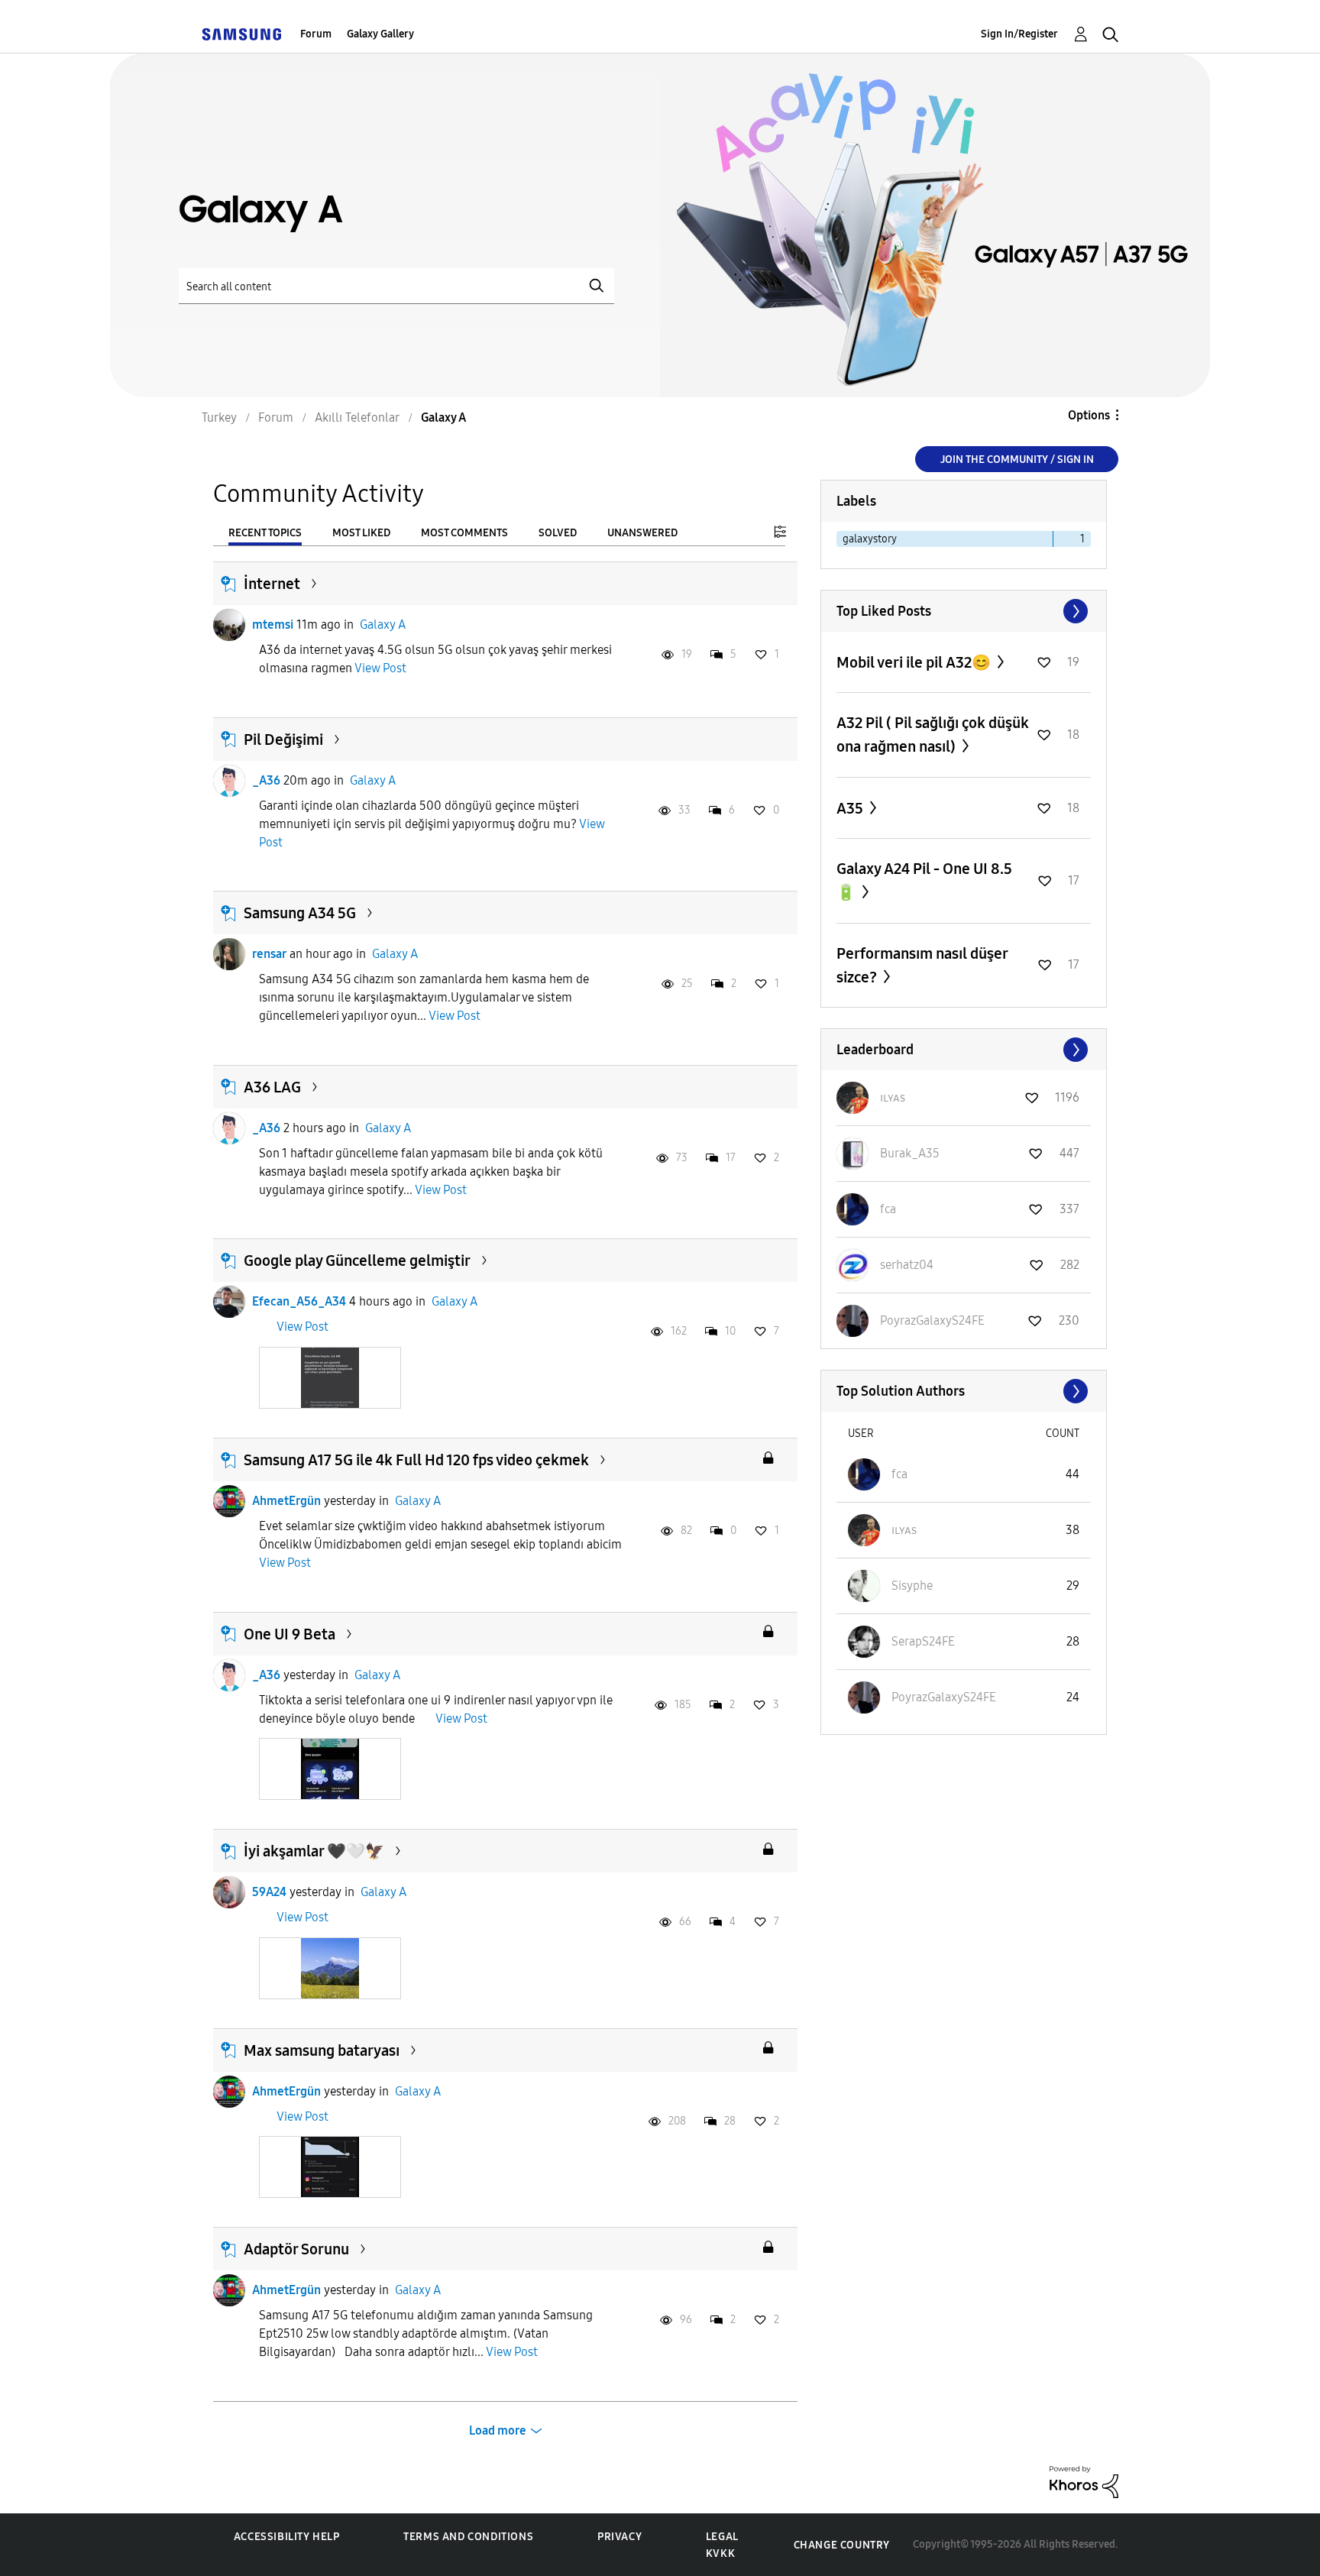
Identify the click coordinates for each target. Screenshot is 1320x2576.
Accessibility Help (287, 2537)
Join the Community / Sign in (1017, 460)
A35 (851, 808)
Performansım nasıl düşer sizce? (922, 965)
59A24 (269, 1892)
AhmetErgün (286, 1501)
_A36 (266, 780)
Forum (316, 34)
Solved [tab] (558, 533)
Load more (498, 2430)
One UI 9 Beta (290, 1634)
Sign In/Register (1019, 34)
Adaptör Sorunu (296, 2249)
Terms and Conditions (468, 2537)
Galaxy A (383, 625)
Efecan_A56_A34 (299, 1301)
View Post (380, 668)
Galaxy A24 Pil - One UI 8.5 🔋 (924, 880)
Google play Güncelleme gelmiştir (357, 1260)
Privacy (620, 2537)
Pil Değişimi (283, 739)
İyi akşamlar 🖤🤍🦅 (314, 1851)
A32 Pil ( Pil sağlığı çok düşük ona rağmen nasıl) (933, 735)
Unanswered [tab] (642, 533)
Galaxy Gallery (380, 34)
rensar (269, 954)
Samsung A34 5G (300, 913)
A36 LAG (272, 1087)
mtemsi (273, 625)
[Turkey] (241, 34)
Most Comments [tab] (464, 533)
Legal (722, 2537)
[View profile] (229, 625)
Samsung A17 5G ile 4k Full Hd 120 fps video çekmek (416, 1460)
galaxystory (870, 539)
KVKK (720, 2553)
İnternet (272, 584)
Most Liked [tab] (361, 533)
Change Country (842, 2545)
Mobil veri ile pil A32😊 (915, 662)
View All (964, 611)
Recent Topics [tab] (265, 533)
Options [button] (1089, 415)
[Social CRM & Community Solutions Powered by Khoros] (1084, 2481)
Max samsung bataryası (322, 2050)
